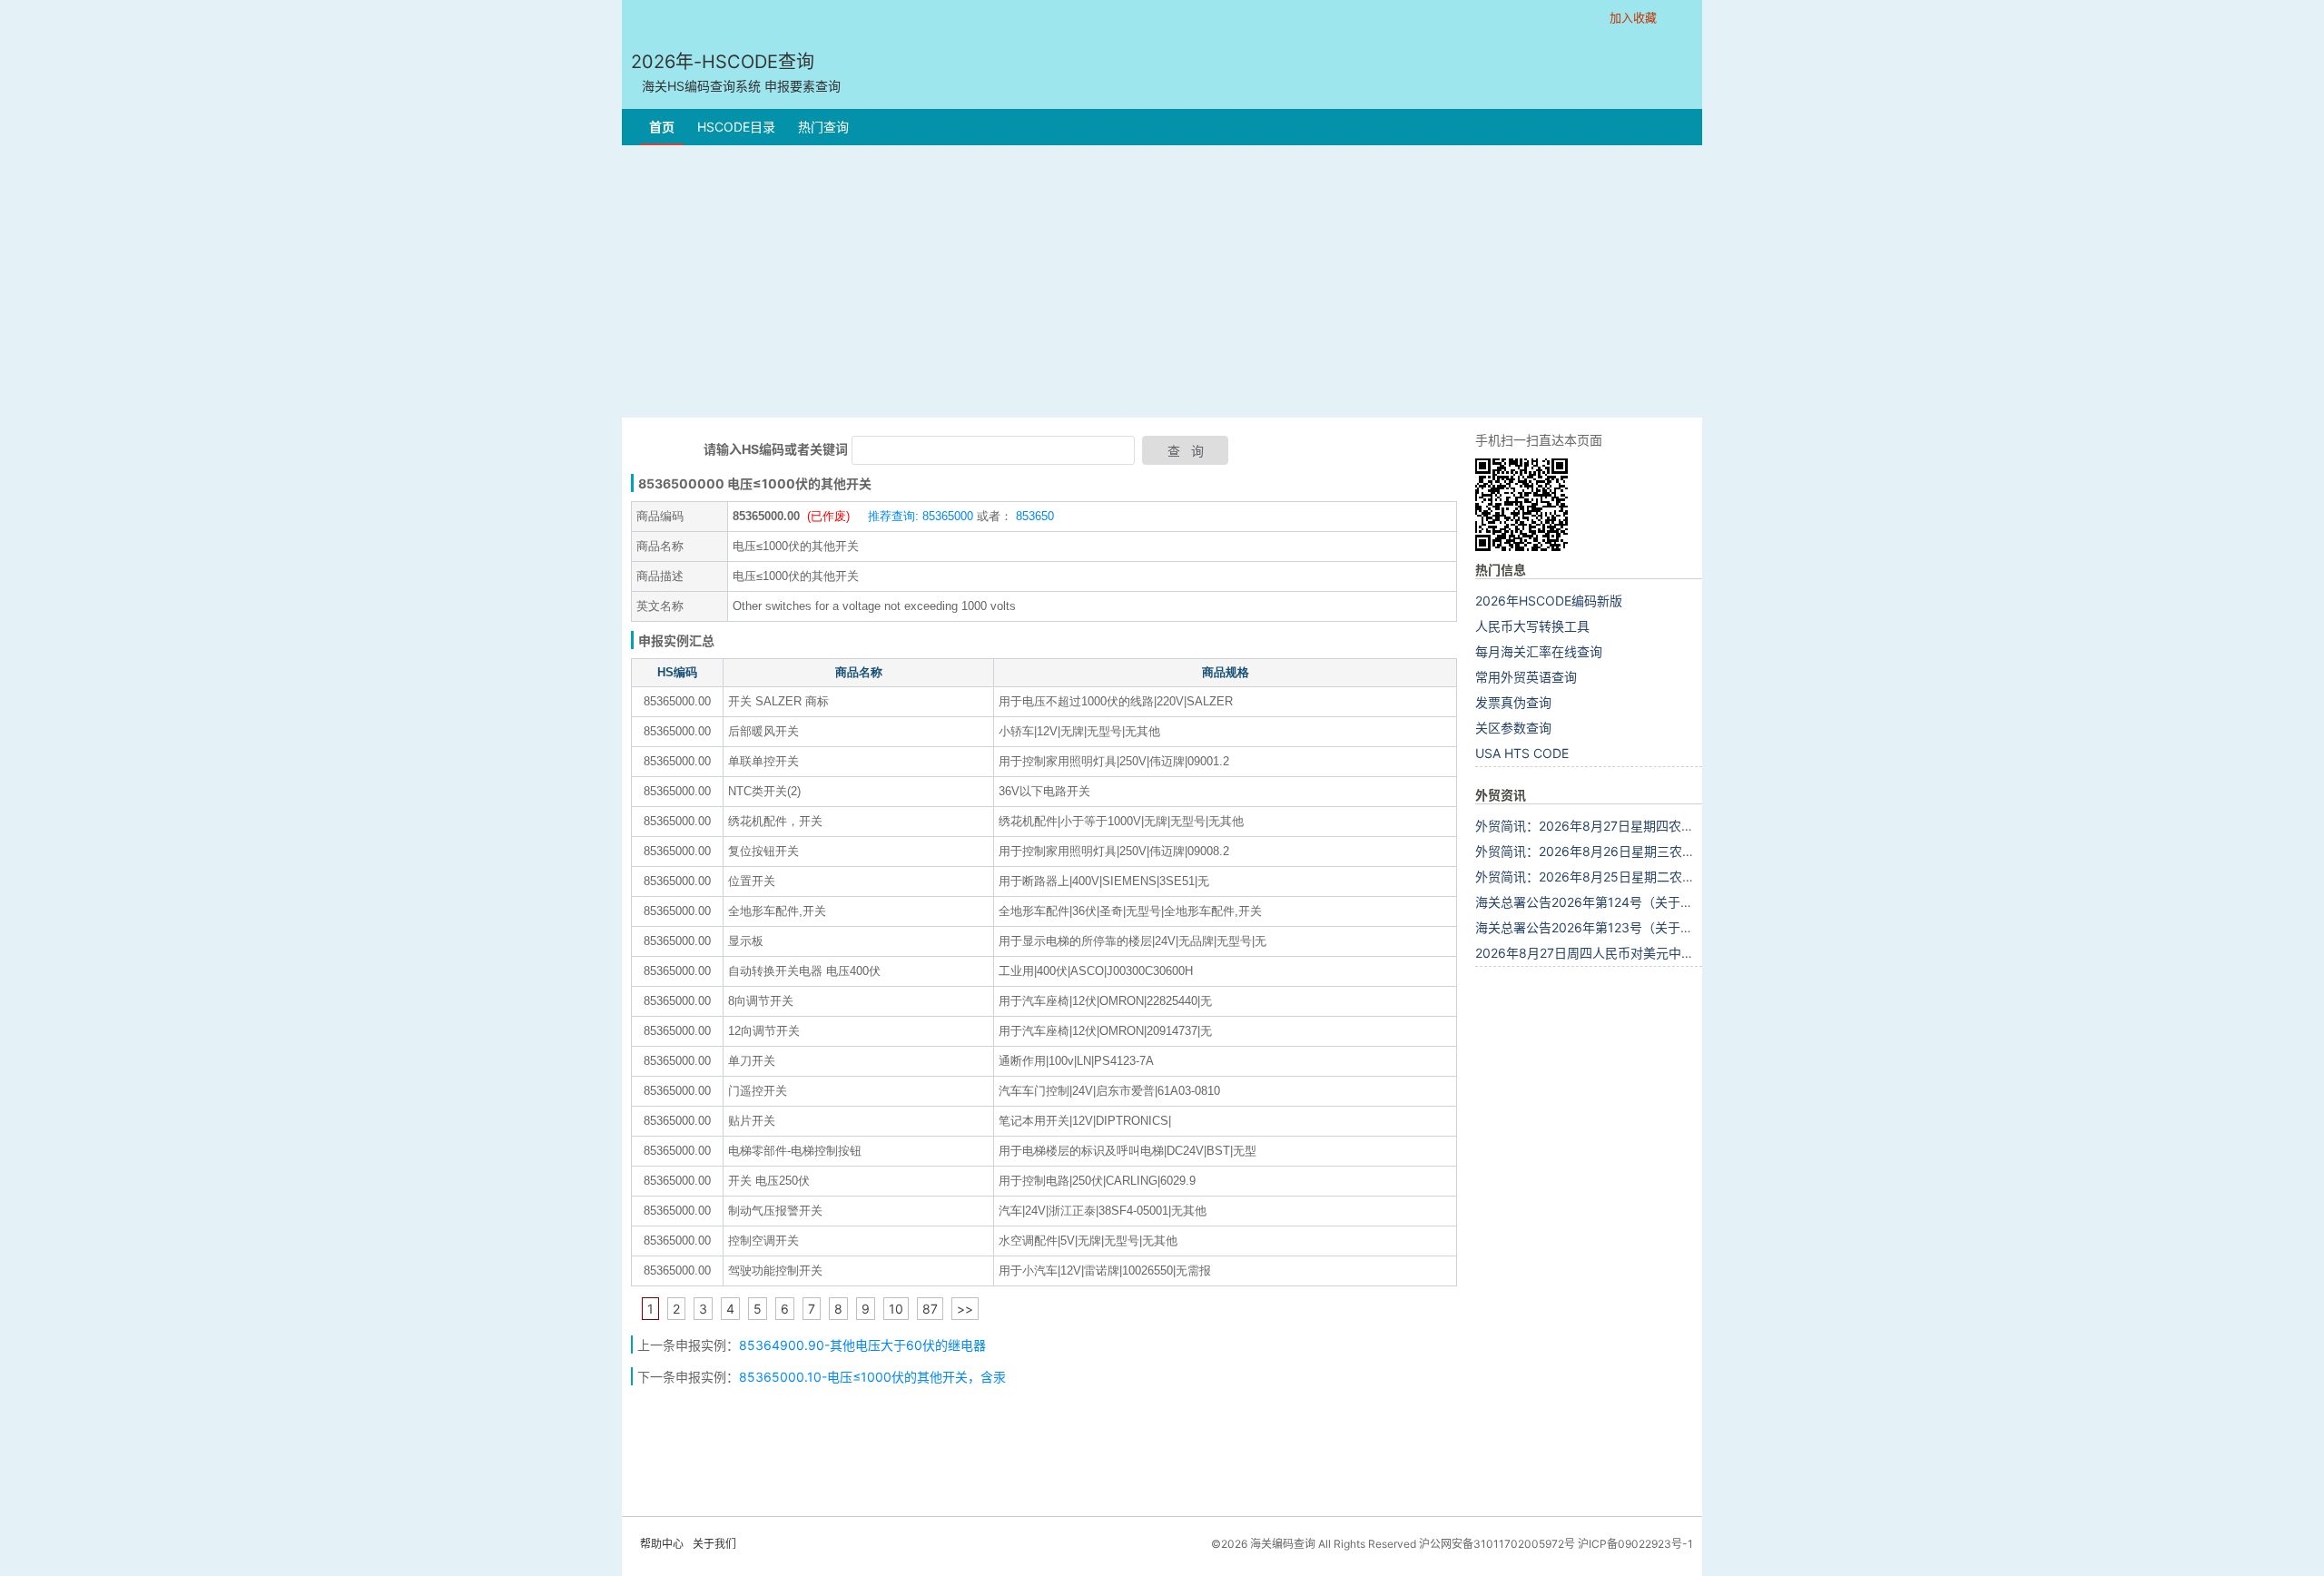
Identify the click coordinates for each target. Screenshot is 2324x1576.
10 (896, 1309)
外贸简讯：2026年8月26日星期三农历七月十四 (1610, 851)
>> (965, 1309)
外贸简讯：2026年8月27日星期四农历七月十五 (1610, 826)
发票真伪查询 (1513, 702)
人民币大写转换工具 (1532, 626)
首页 (662, 127)
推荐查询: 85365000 (921, 516)
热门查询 (823, 127)
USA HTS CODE (1522, 753)
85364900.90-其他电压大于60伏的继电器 (862, 1345)
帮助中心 (662, 1544)
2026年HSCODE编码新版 (1549, 601)
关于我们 (714, 1544)
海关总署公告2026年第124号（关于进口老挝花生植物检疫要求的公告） (1679, 902)
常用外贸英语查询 (1526, 677)
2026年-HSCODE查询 (736, 72)
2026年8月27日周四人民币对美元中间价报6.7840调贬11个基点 (1657, 953)
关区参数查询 (1513, 728)
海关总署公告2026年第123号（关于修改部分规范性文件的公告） (1660, 927)
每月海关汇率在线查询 (1539, 651)
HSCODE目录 (736, 127)
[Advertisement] (1162, 281)
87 (930, 1309)
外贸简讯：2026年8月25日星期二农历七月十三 (1610, 877)
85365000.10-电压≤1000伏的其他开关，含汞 (872, 1377)
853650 (1033, 516)
